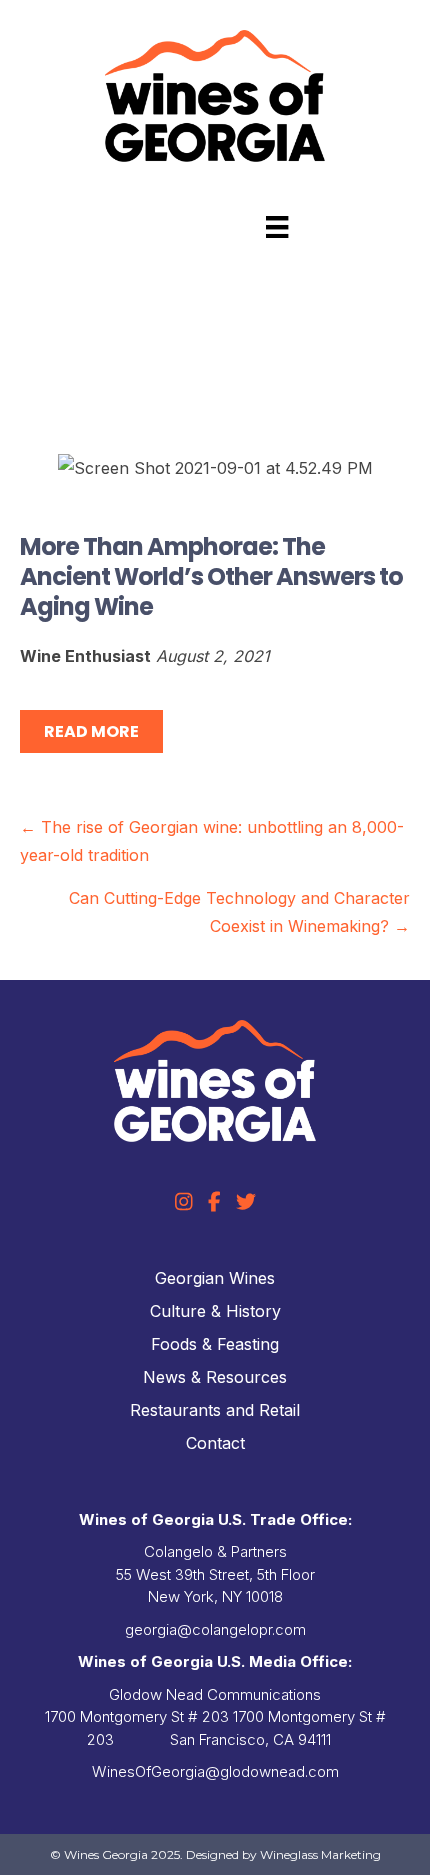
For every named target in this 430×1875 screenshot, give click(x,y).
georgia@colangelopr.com (215, 1629)
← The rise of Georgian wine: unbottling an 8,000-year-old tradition (212, 841)
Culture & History (215, 1311)
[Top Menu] (277, 227)
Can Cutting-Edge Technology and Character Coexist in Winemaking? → (239, 912)
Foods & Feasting (215, 1344)
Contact (215, 1443)
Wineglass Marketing (320, 1854)
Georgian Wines (215, 1278)
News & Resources (215, 1377)
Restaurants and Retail (215, 1410)
